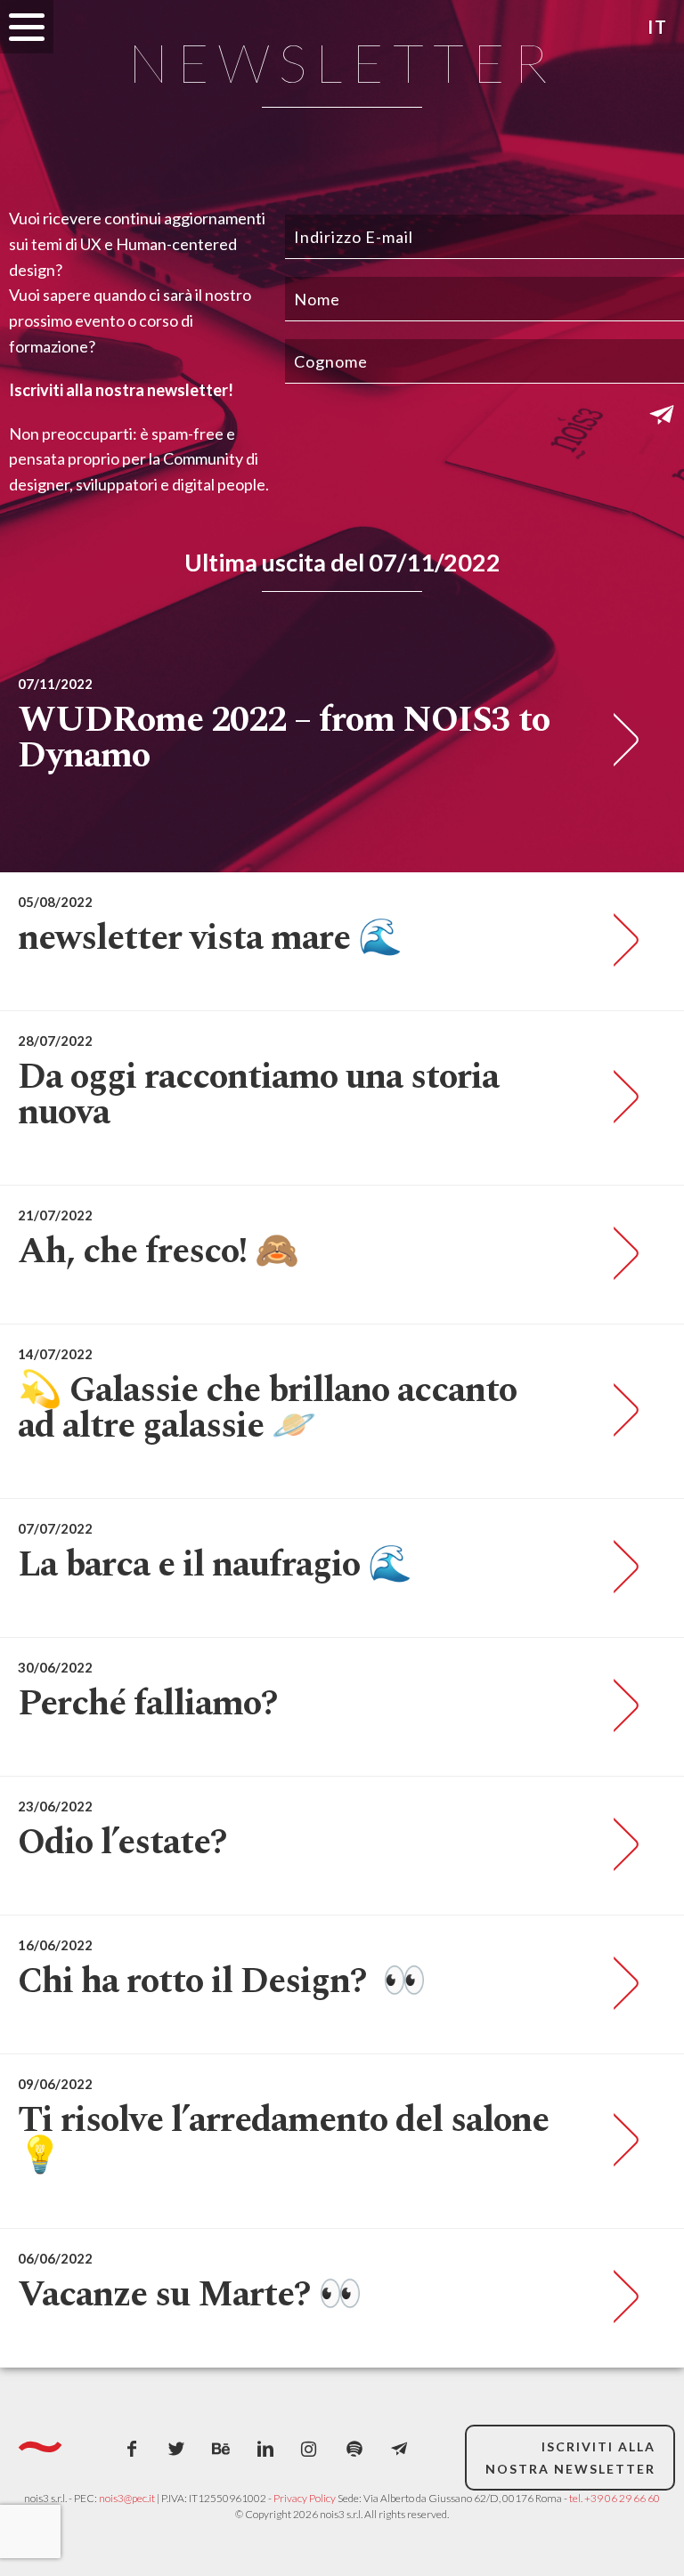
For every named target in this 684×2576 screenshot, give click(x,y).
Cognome (331, 361)
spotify (354, 2449)
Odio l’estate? (122, 1843)
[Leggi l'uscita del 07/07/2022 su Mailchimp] (619, 1567)
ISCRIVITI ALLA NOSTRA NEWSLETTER (570, 2458)
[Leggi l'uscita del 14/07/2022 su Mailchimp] (619, 1411)
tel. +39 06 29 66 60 (615, 2498)
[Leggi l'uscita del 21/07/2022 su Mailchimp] (619, 1254)
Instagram (310, 2449)
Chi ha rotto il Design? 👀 (222, 1982)
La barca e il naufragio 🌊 (215, 1565)
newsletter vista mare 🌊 (210, 939)
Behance (221, 2449)
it (658, 27)
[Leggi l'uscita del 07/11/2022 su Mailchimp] (619, 741)
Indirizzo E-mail (354, 237)
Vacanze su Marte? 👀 (190, 2295)
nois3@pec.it (127, 2498)
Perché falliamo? (147, 1704)
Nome (317, 299)
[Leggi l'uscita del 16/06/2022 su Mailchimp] (619, 1984)
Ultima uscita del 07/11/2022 (342, 562)
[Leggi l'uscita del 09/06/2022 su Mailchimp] (619, 2141)
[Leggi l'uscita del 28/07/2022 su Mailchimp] (619, 1098)
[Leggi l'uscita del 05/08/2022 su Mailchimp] (619, 941)
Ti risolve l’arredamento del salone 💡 (283, 2139)
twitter (176, 2449)
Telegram (399, 2449)
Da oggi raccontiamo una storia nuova (258, 1095)
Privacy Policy (305, 2498)
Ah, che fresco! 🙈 (158, 1252)
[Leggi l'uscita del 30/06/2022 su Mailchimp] (619, 1706)
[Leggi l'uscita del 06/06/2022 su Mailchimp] (619, 2297)
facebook (132, 2449)
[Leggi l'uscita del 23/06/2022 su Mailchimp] (619, 1845)
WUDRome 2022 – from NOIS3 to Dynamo (284, 738)
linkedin (265, 2449)
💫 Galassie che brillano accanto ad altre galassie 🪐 (267, 1409)
